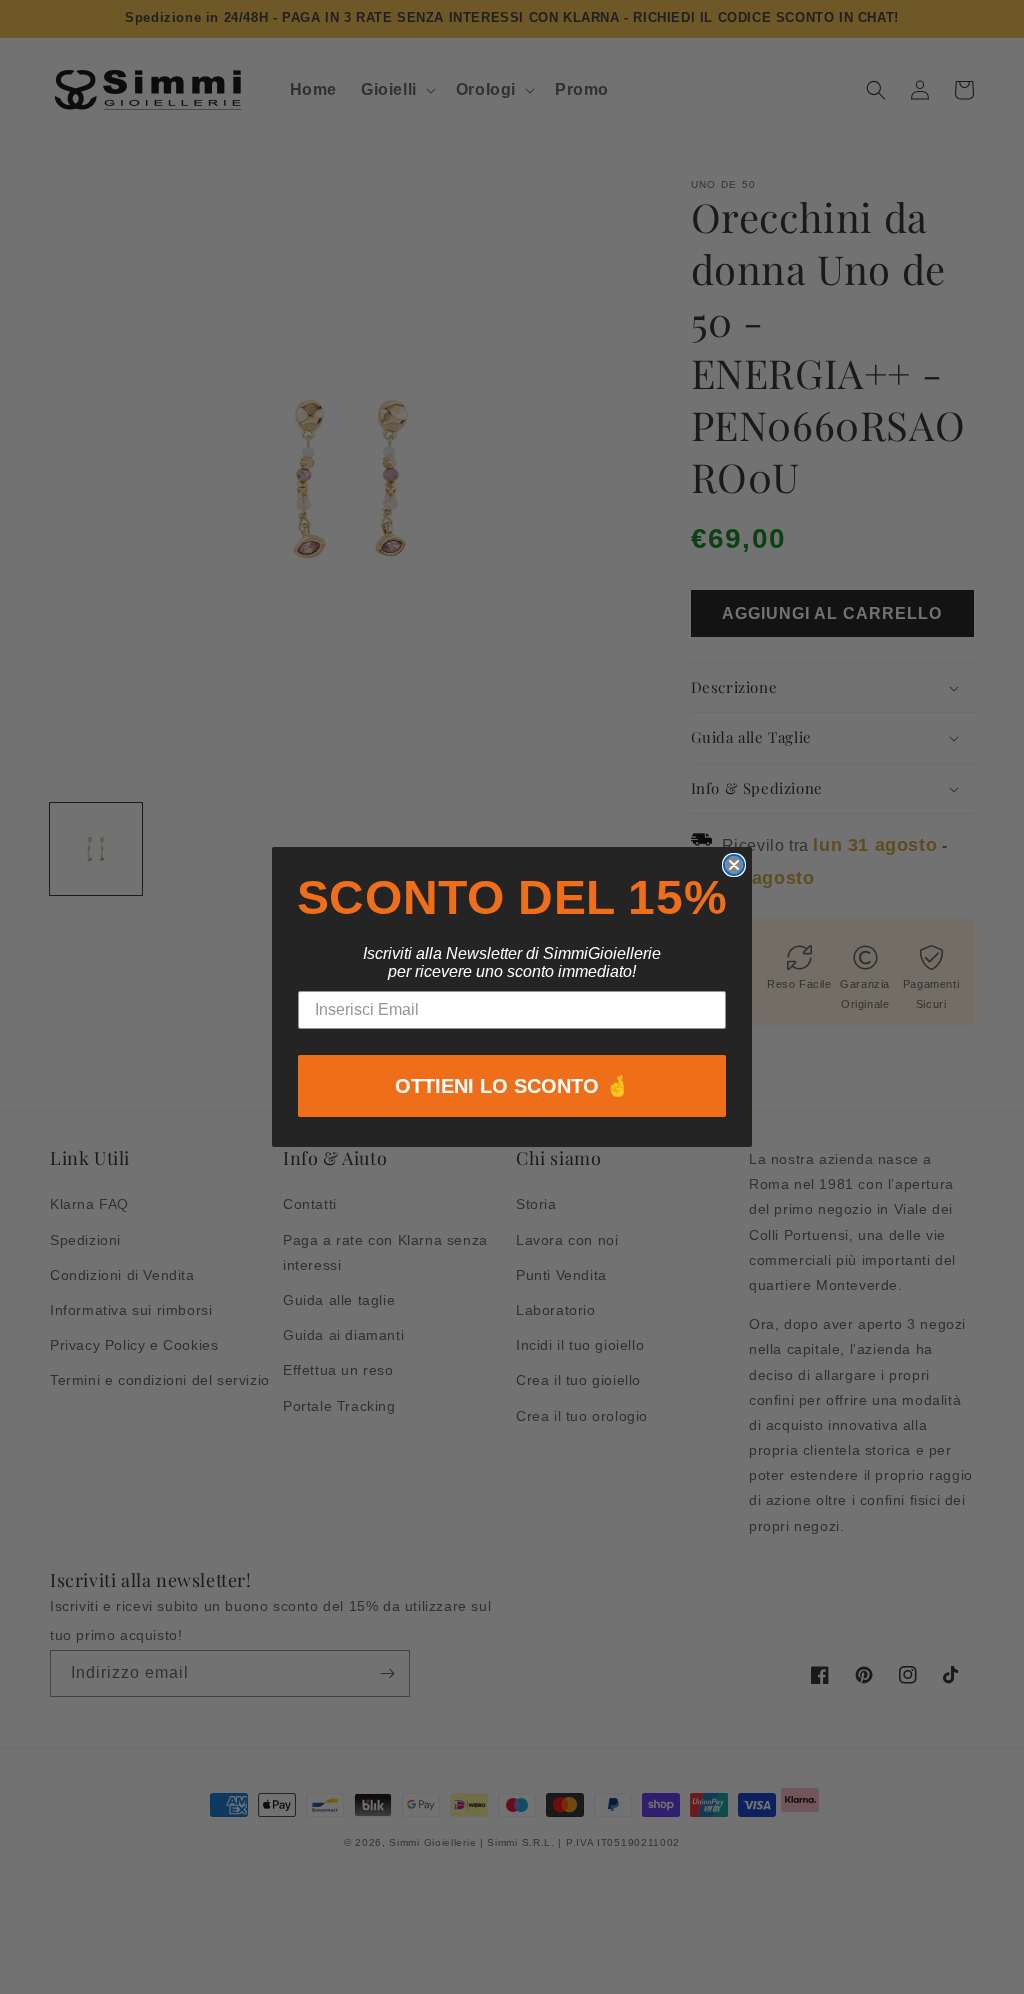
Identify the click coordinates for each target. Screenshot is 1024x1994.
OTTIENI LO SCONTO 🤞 (512, 1086)
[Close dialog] (734, 865)
